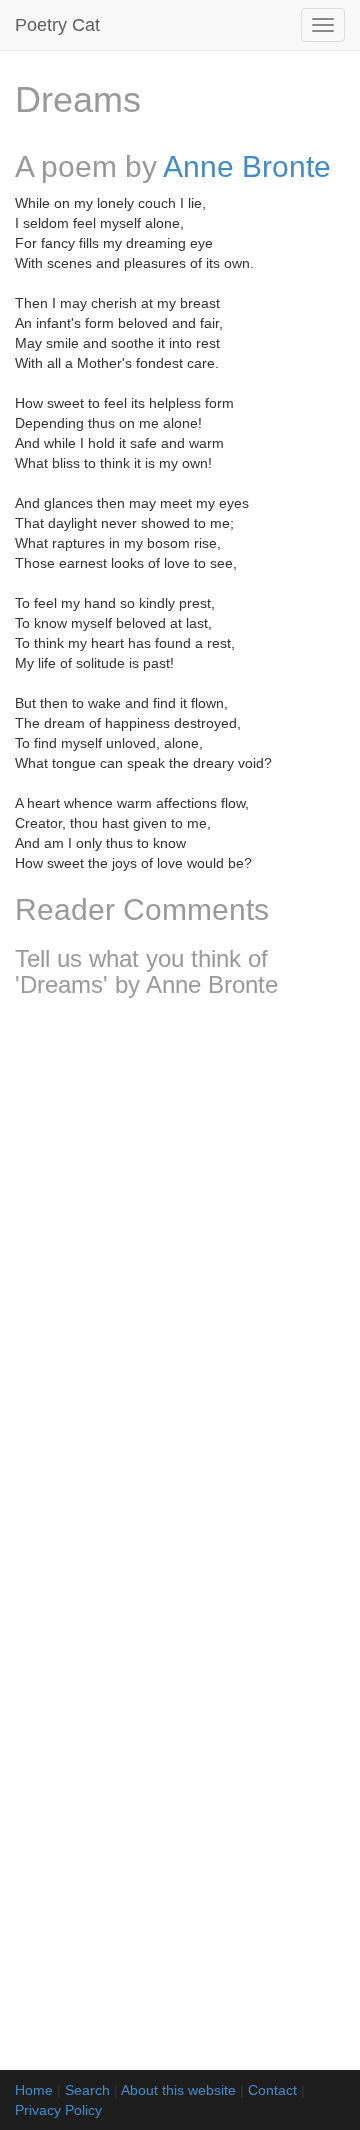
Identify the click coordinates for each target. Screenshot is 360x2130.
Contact (272, 2090)
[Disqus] (180, 1278)
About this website (178, 2090)
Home (34, 2090)
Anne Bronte (247, 166)
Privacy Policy (58, 2110)
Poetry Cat (57, 25)
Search (87, 2090)
